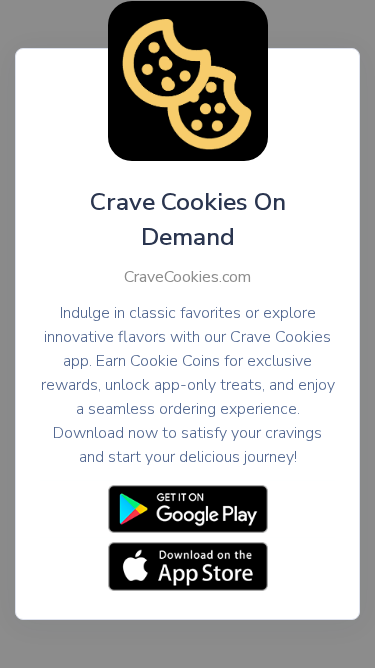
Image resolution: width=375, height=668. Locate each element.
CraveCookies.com (187, 277)
